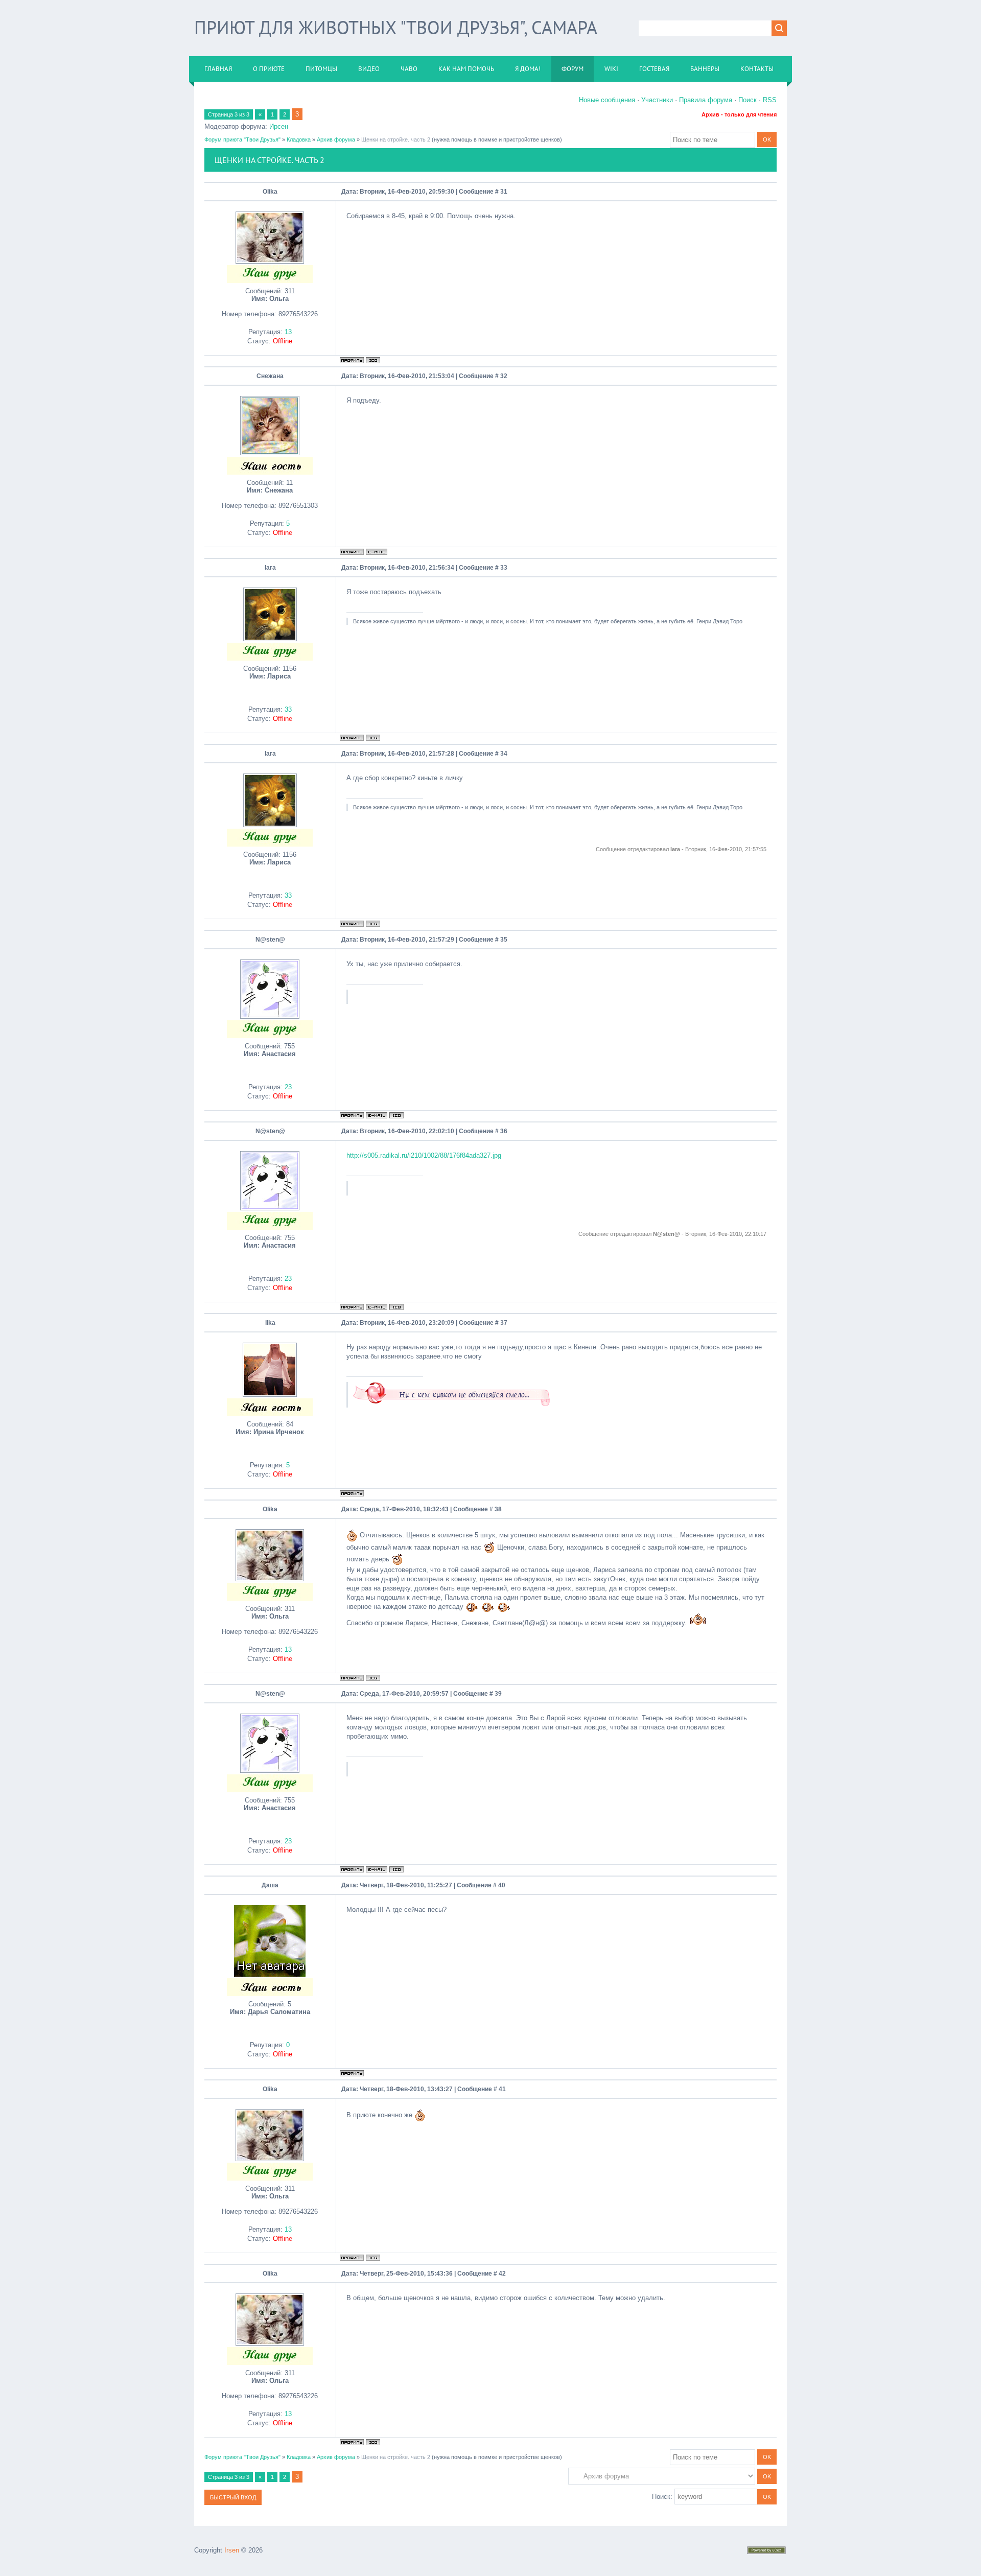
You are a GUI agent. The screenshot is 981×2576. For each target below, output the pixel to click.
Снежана (270, 376)
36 (504, 1131)
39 (498, 1694)
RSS (770, 100)
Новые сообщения (607, 100)
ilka (270, 1323)
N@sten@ (270, 940)
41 (502, 2089)
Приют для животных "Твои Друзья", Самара (396, 27)
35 (504, 940)
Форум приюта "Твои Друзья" (242, 139)
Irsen (232, 2550)
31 (504, 192)
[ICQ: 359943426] (373, 738)
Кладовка (299, 139)
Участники (657, 100)
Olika (270, 192)
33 (504, 568)
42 (502, 2274)
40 (502, 1885)
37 (504, 1323)
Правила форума (706, 100)
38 (498, 1509)
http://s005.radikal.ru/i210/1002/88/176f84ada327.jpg (424, 1155)
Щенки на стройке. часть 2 (396, 139)
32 (504, 376)
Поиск (748, 100)
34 (504, 754)
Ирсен (279, 126)
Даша (270, 1885)
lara (270, 568)
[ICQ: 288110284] (373, 360)
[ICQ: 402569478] (396, 1115)
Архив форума (336, 139)
